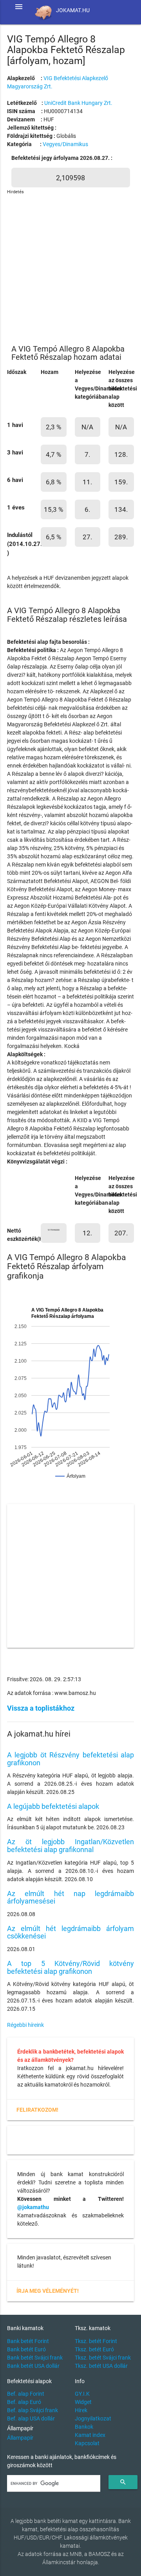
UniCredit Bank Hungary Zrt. (78, 103)
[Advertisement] (70, 266)
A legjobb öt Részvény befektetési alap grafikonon (70, 1759)
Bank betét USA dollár (33, 2366)
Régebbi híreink (25, 2025)
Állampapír (20, 2438)
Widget (83, 2402)
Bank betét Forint (28, 2341)
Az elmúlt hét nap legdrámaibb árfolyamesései (70, 1897)
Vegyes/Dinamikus (65, 144)
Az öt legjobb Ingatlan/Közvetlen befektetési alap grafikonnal (70, 1846)
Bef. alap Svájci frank (33, 2410)
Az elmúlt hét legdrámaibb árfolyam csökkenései (70, 1932)
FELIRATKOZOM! (37, 2110)
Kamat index (90, 2435)
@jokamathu (33, 2207)
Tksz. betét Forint (96, 2341)
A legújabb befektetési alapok (53, 1806)
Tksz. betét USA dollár (101, 2366)
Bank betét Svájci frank (35, 2358)
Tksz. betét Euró (94, 2349)
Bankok (84, 2427)
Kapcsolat (87, 2443)
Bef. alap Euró (24, 2402)
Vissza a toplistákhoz (41, 1708)
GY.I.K (82, 2394)
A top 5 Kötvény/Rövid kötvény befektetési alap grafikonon (70, 1967)
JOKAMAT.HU (73, 10)
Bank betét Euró (26, 2349)
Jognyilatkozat (93, 2418)
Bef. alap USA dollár (31, 2418)
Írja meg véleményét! (48, 2291)
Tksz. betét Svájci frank (103, 2358)
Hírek (81, 2410)
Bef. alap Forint (26, 2394)
